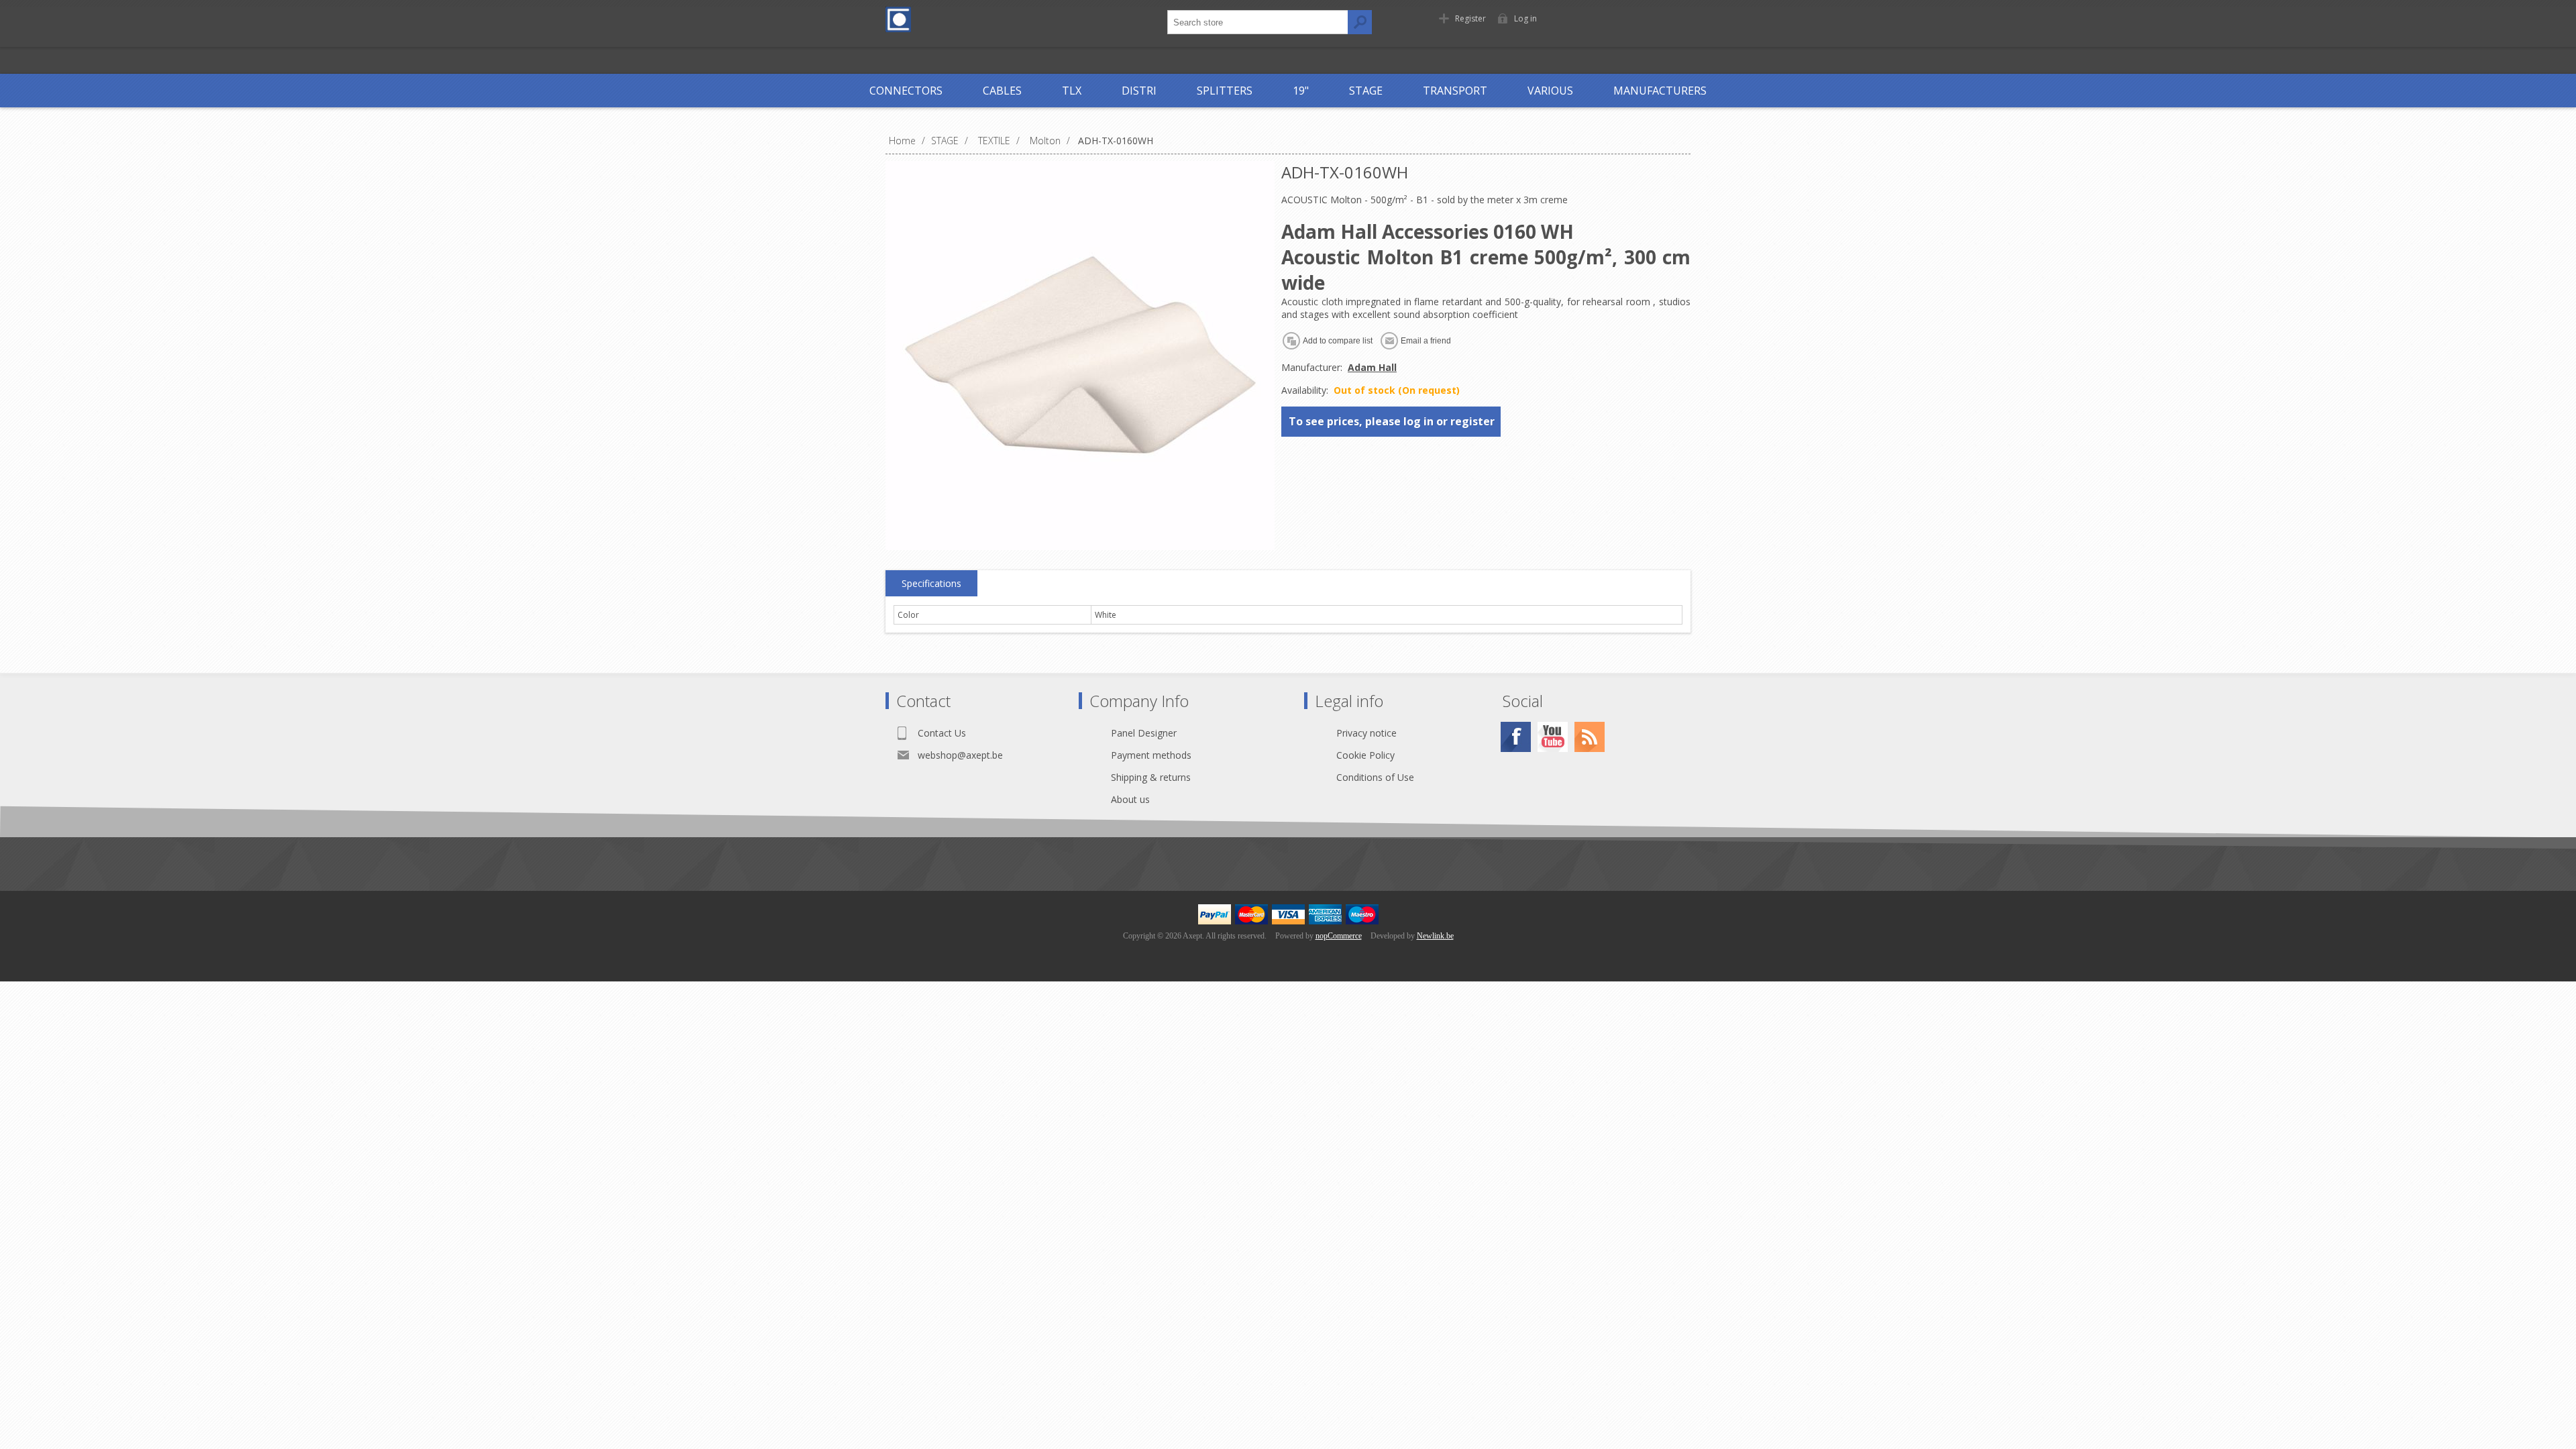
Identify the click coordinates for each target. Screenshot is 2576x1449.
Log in (1525, 18)
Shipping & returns (1151, 777)
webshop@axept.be (960, 755)
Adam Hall (1372, 367)
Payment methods (1151, 755)
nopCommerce (1339, 936)
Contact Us (942, 733)
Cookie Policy (1365, 755)
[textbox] (1258, 22)
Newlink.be (1435, 936)
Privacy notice (1366, 733)
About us (1130, 799)
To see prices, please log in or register (1392, 421)
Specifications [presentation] (931, 583)
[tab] (931, 584)
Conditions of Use (1375, 777)
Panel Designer (1144, 733)
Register (1470, 18)
